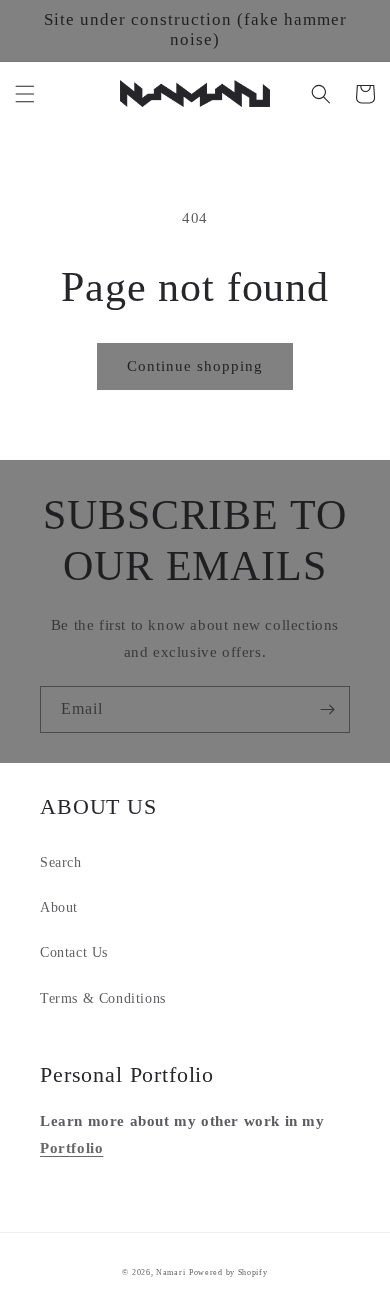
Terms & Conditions (103, 998)
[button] (25, 94)
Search (61, 862)
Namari (170, 1272)
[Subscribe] (327, 709)
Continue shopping (195, 366)
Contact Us (74, 952)
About (59, 907)
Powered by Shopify (228, 1272)
